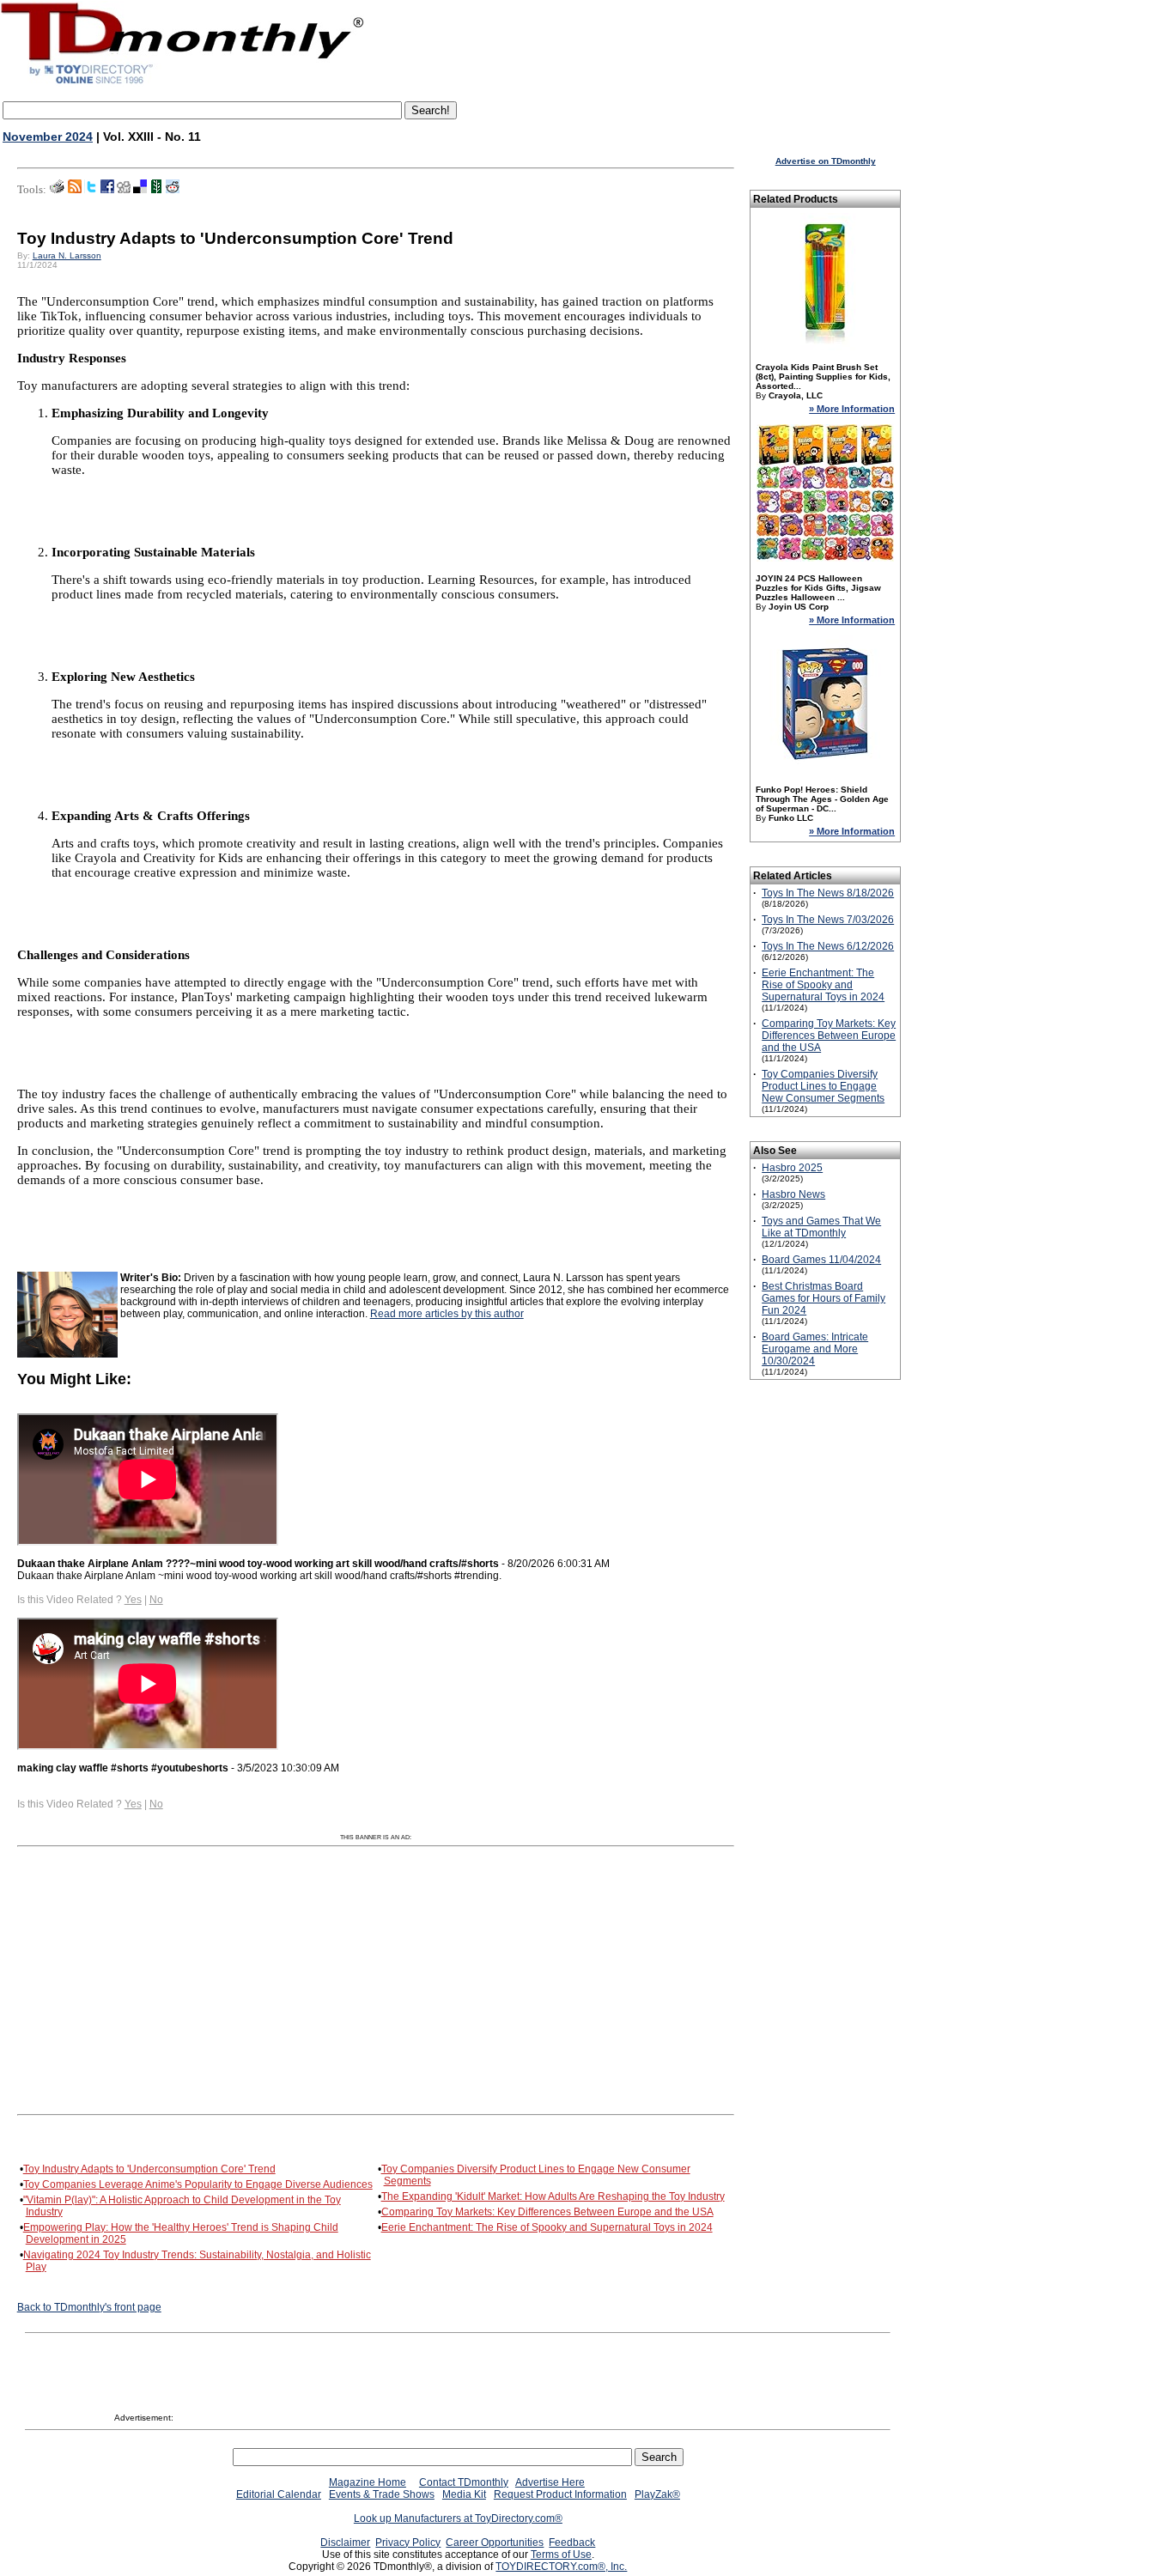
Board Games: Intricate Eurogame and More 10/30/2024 (815, 1349)
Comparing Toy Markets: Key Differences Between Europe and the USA (547, 2212)
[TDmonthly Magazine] (182, 83)
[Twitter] (91, 190)
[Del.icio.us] (140, 190)
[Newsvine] (156, 190)
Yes (133, 1600)
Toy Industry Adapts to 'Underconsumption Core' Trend (149, 2169)
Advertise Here (550, 2482)
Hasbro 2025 (792, 1168)
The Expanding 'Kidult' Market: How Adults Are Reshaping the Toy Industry (553, 2196)
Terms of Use (561, 2555)
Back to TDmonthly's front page (89, 2307)
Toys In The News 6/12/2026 (828, 946)
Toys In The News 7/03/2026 (828, 920)
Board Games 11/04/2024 (821, 1260)
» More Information (852, 409)
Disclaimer (345, 2543)
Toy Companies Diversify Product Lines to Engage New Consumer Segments (823, 1086)
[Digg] (124, 190)
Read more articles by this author (447, 1314)
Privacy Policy (408, 2543)
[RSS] (75, 190)
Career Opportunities (495, 2543)
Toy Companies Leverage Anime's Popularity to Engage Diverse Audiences (198, 2184)
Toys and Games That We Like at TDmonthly (821, 1227)
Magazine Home (368, 2482)
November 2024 (48, 137)
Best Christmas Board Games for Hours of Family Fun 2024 (824, 1298)
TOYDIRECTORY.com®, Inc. (561, 2567)
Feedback (572, 2543)
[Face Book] (107, 190)
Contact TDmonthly (464, 2482)
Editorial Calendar (279, 2494)
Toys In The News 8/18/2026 (828, 893)
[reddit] (173, 190)
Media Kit (464, 2494)
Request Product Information (560, 2494)
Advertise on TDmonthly (826, 161)
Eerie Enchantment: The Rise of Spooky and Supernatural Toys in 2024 (547, 2227)
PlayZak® (657, 2494)
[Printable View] (57, 190)
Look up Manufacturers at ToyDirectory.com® (458, 2518)
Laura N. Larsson (67, 255)
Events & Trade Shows (382, 2494)
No (156, 1600)
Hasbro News (793, 1194)
